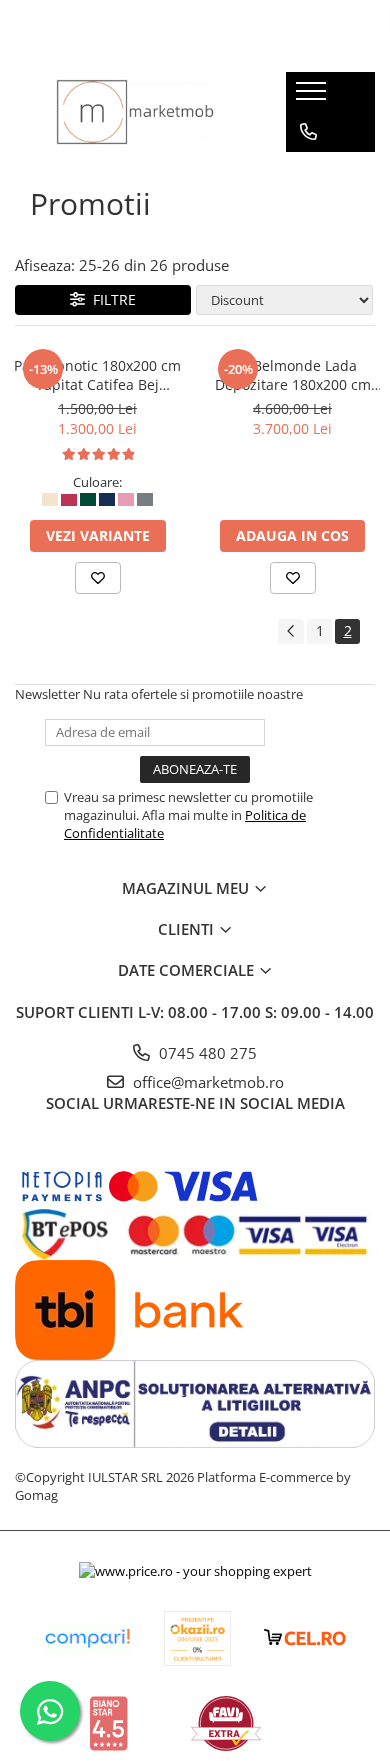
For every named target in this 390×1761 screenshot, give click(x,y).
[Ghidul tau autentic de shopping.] (87, 1638)
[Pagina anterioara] (291, 631)
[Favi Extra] (226, 1723)
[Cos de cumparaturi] (307, 172)
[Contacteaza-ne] (308, 132)
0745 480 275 (206, 1053)
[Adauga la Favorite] (98, 578)
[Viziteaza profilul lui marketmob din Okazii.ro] (198, 1638)
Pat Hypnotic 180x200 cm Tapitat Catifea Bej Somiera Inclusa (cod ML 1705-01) (97, 375)
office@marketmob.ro (206, 1082)
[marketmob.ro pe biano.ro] (108, 1723)
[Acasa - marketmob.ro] (136, 112)
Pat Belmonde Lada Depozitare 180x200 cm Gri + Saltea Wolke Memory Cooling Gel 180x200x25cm (293, 375)
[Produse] (313, 97)
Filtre (110, 299)
